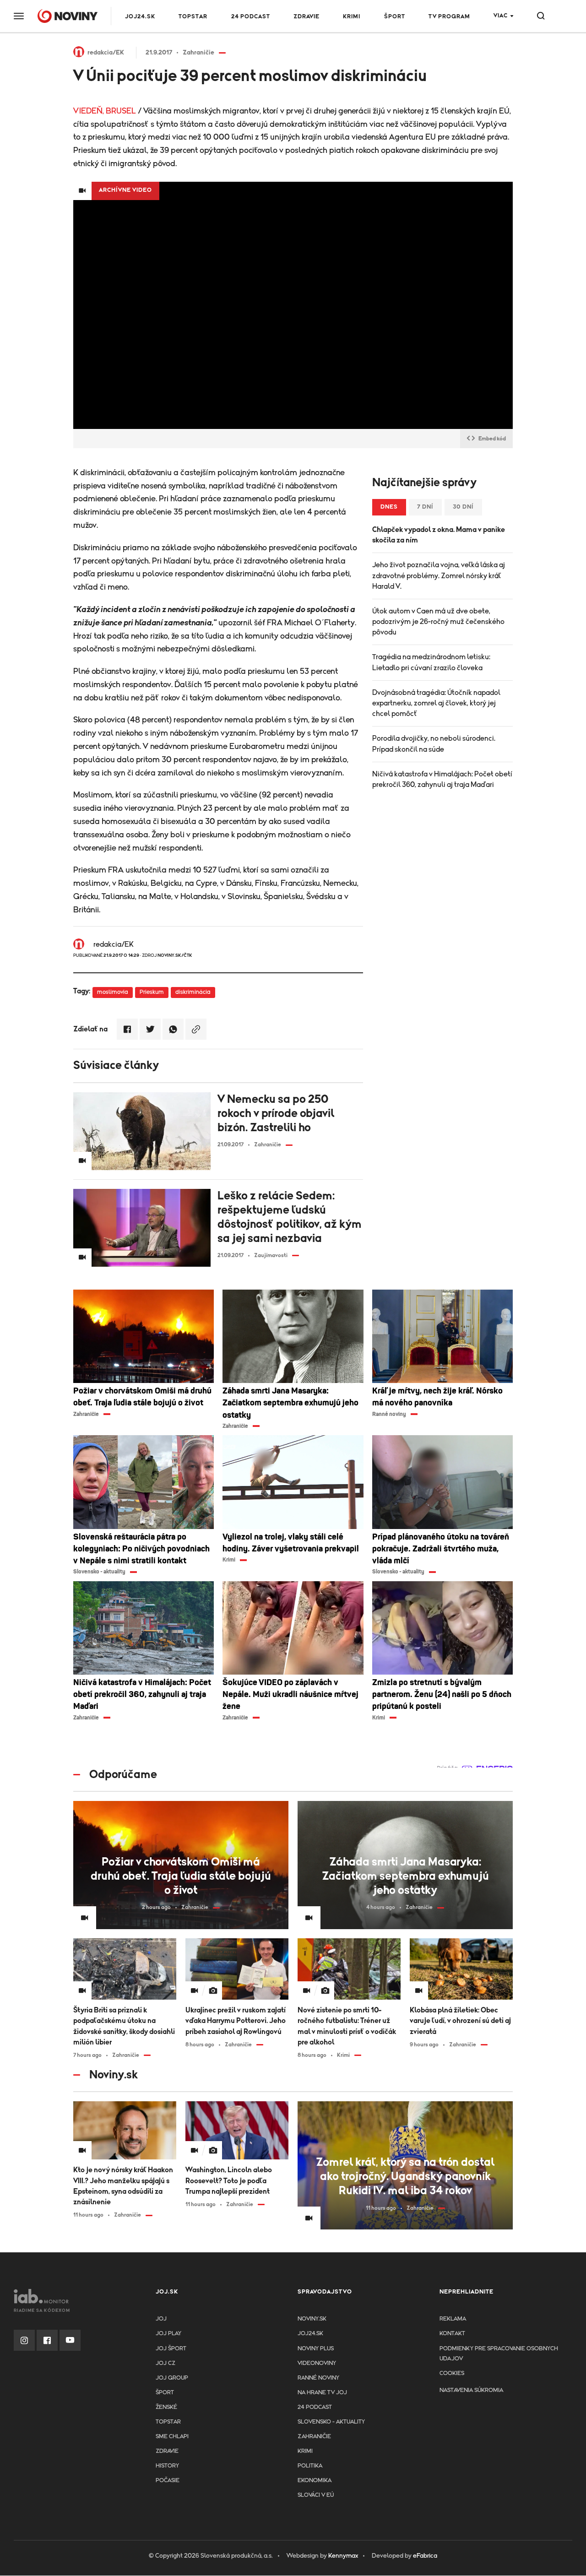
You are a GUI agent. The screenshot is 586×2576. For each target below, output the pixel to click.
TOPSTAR (193, 17)
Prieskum (152, 992)
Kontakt (452, 2334)
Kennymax (343, 2556)
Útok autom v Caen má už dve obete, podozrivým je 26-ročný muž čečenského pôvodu (438, 622)
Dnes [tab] (389, 507)
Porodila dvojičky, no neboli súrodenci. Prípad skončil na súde (434, 744)
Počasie (168, 2481)
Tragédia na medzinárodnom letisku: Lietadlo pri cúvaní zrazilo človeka (431, 662)
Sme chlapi (172, 2437)
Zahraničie (314, 2437)
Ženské (166, 2407)
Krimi (352, 17)
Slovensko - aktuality (331, 2422)
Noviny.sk (312, 2319)
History (167, 2466)
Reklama (453, 2319)
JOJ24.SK (140, 17)
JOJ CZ (165, 2363)
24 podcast (251, 17)
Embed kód (492, 439)
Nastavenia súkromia (471, 2390)
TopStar (168, 2422)
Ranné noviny (318, 2378)
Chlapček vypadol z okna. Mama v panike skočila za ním (439, 535)
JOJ (161, 2319)
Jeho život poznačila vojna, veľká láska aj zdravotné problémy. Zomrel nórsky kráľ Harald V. (439, 575)
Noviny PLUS (316, 2349)
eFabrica (425, 2556)
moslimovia (113, 992)
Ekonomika (315, 2481)
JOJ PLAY (168, 2334)
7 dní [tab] (425, 507)
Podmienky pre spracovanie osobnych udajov (499, 2354)
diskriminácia (193, 992)
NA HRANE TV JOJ (322, 2393)
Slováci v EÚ (316, 2495)
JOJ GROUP (172, 2378)
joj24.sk (310, 2334)
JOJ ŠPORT (171, 2349)
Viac (501, 16)
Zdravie (307, 17)
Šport (395, 17)
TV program (449, 17)
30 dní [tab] (463, 507)
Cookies (452, 2373)
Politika (310, 2466)
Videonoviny (317, 2363)
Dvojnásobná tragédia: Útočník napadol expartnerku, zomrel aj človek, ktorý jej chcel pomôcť (436, 703)
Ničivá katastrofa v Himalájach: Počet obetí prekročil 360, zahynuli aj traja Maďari (442, 779)
